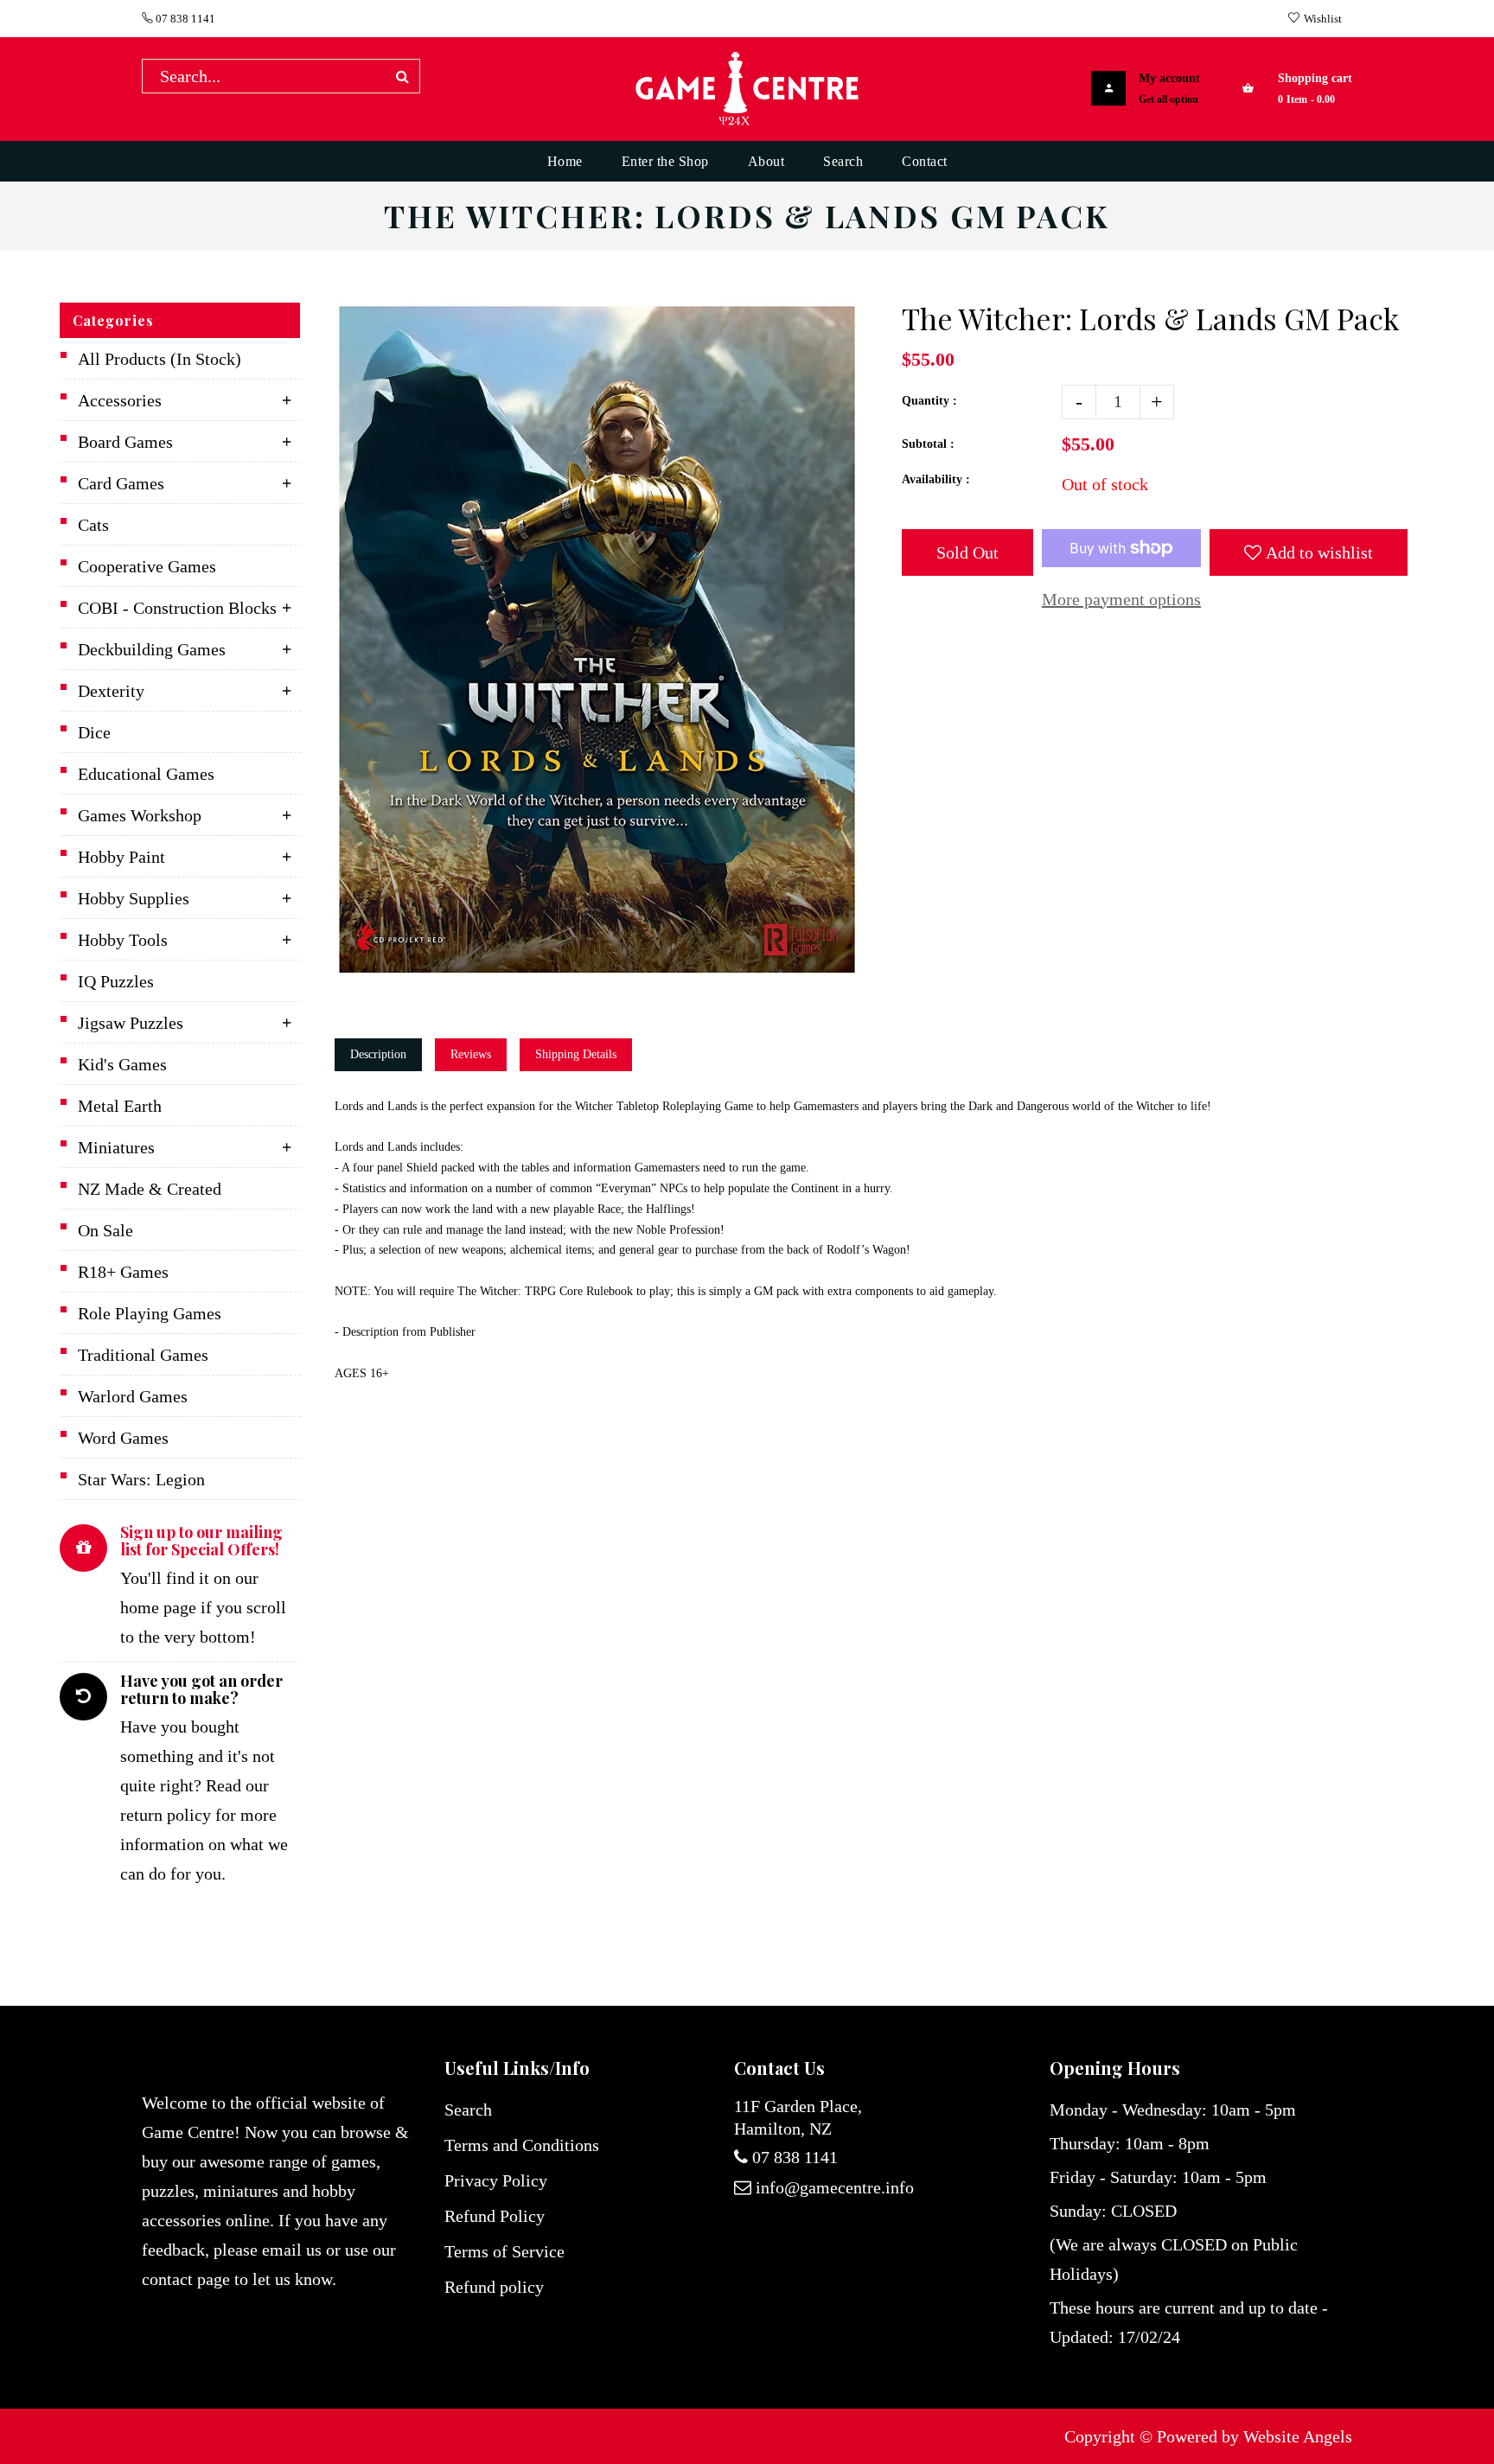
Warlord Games (133, 1396)
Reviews (471, 1054)
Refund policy (494, 2287)
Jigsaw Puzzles (131, 1023)
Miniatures (116, 1147)
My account (1169, 78)
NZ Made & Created (150, 1189)
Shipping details (576, 1054)
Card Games (121, 483)
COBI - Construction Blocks (177, 608)
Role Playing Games (150, 1313)
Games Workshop (140, 815)
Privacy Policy (496, 2180)
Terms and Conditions (522, 2145)
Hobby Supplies (134, 898)
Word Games (123, 1438)
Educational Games (146, 774)
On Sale (105, 1230)
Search (468, 2110)
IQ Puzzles (116, 981)
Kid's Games (122, 1064)
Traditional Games (143, 1355)
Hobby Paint (121, 857)
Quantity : (929, 401)
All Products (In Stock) (160, 359)
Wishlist (1323, 19)
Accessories (120, 400)
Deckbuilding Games (152, 649)
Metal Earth (120, 1106)
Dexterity (111, 691)
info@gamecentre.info (835, 2187)
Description (378, 1054)
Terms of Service (504, 2251)
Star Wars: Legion (141, 1479)
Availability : (936, 479)
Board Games (125, 442)
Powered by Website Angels (1255, 2436)
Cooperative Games (147, 566)
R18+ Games (123, 1272)
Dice (94, 732)
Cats (93, 525)
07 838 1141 (184, 19)
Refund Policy (495, 2216)
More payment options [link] (1121, 599)
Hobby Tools (123, 940)
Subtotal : (928, 444)
